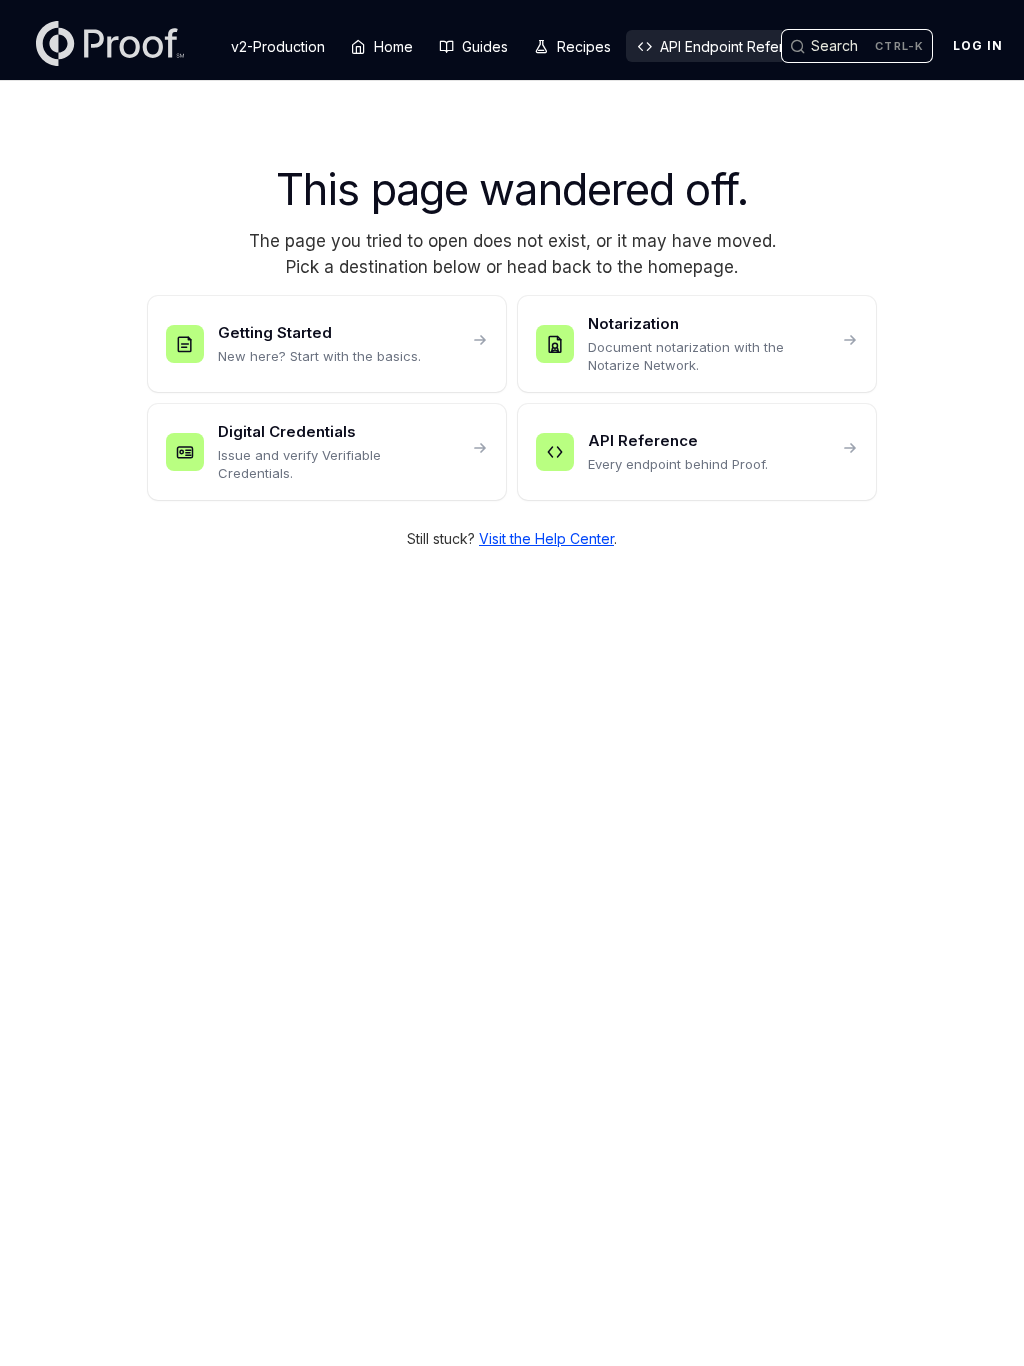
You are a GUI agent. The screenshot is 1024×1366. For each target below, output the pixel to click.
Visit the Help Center (546, 538)
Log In (978, 45)
